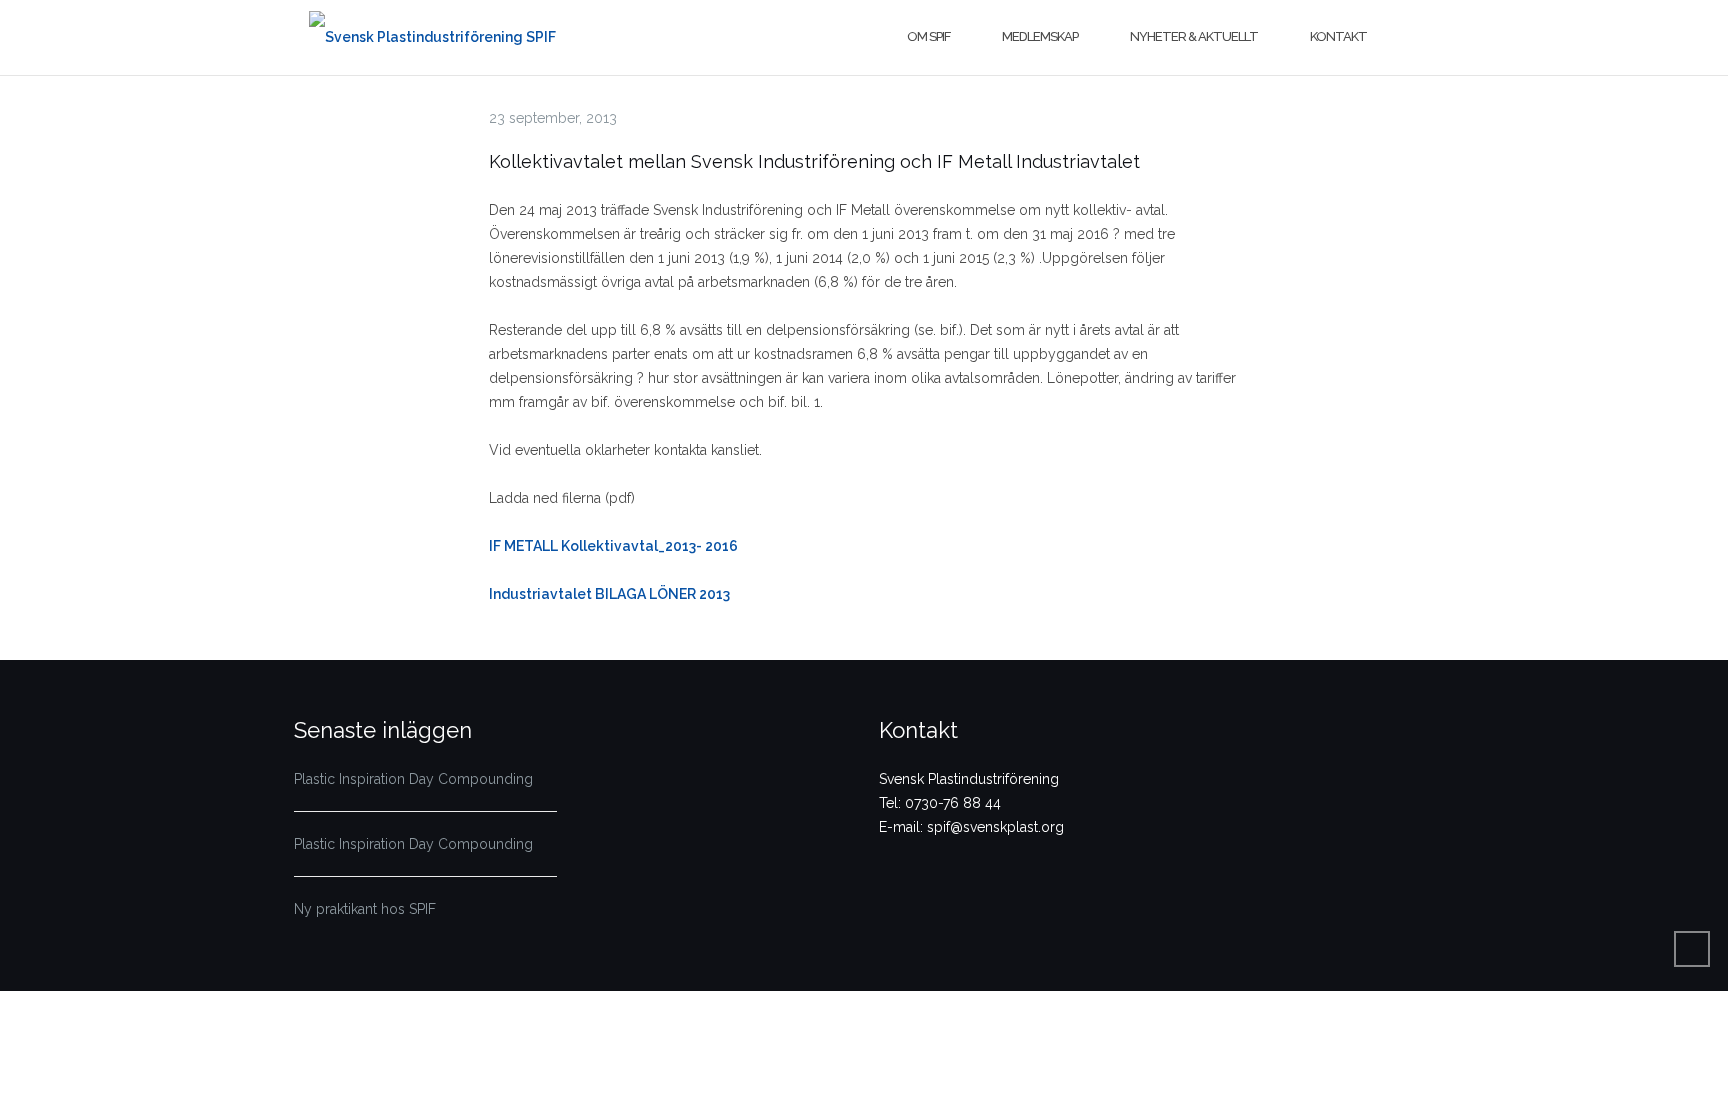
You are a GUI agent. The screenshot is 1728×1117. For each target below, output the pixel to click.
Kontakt (1338, 36)
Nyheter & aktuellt (1194, 36)
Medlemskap (1040, 36)
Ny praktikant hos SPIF (365, 909)
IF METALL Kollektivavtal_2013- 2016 (613, 546)
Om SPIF (928, 36)
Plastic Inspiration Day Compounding (413, 779)
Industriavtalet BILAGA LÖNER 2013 (609, 594)
